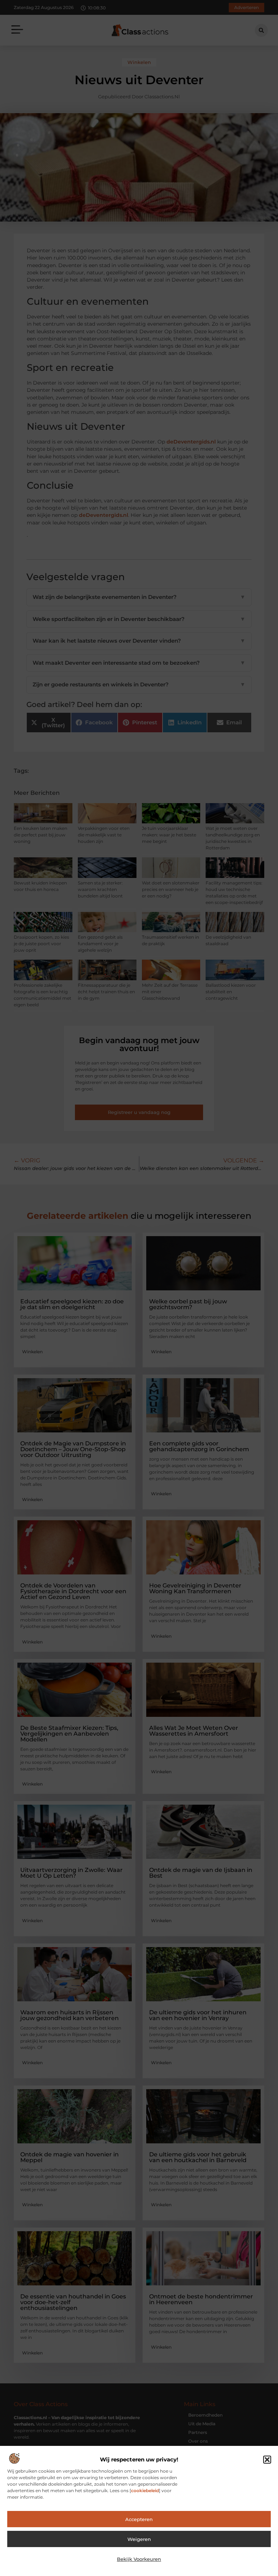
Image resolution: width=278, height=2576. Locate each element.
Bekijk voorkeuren (139, 2559)
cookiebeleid (145, 2491)
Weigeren (139, 2539)
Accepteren (139, 2519)
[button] (267, 2460)
